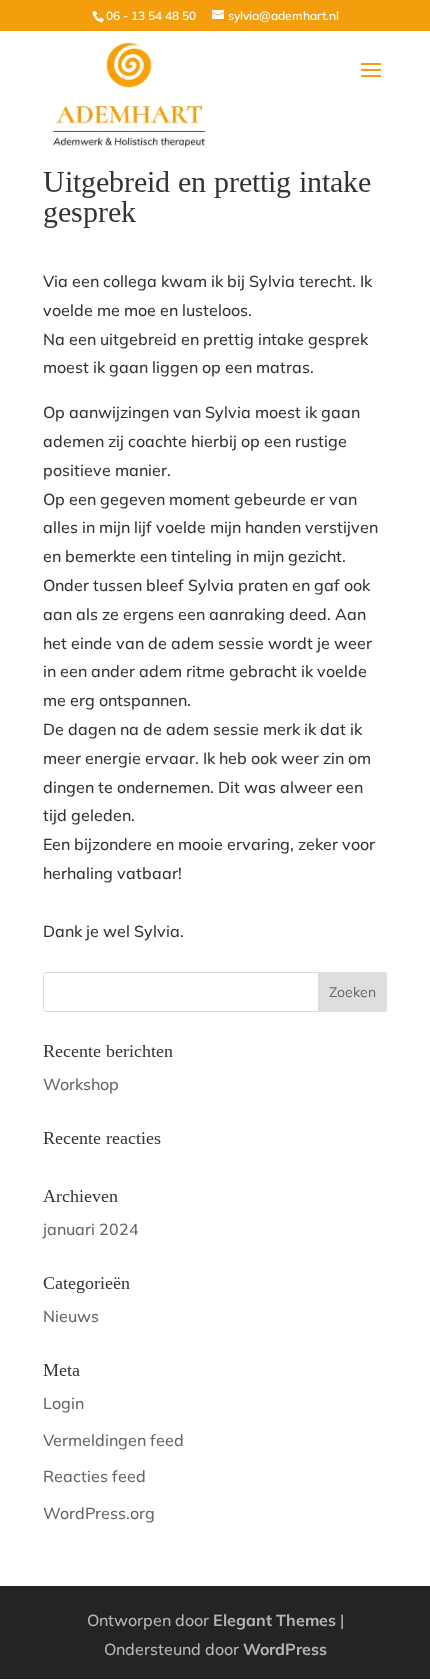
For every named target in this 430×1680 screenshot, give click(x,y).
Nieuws (71, 1316)
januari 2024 (91, 1229)
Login (63, 1403)
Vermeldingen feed (113, 1440)
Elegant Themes (274, 1620)
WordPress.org (99, 1513)
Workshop (81, 1084)
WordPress (285, 1649)
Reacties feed (94, 1476)
